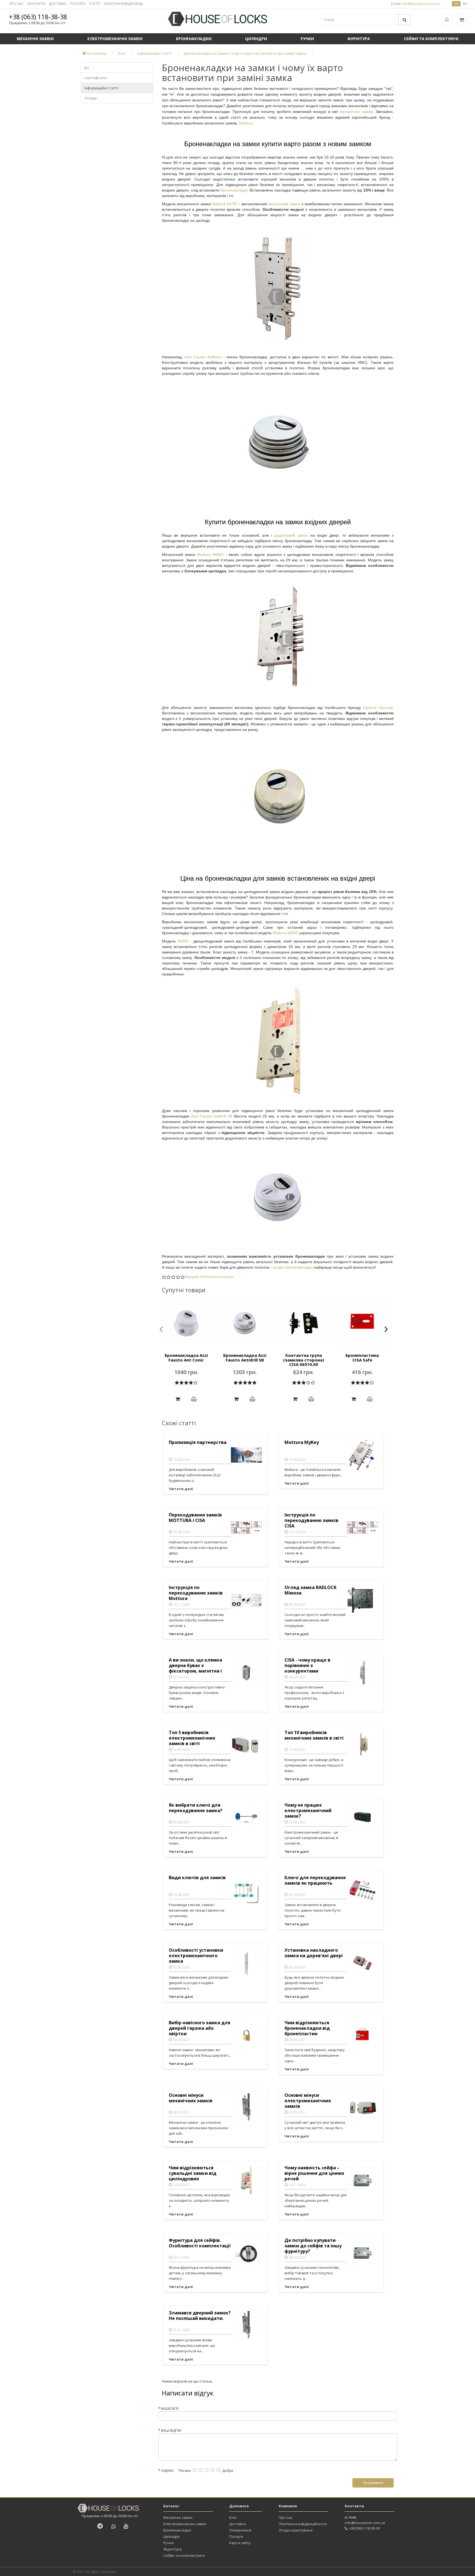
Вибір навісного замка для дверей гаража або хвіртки (200, 2028)
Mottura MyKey (302, 1442)
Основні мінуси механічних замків (191, 2098)
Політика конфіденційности (303, 2524)
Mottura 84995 (285, 933)
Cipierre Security (378, 708)
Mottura (246, 123)
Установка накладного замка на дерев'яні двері (314, 1953)
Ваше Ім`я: (170, 2409)
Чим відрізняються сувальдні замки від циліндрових (193, 2173)
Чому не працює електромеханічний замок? (308, 1811)
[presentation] (161, 1330)
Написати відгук (219, 1277)
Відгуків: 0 (194, 1277)
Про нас (286, 2517)
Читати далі (181, 1489)
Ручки (307, 39)
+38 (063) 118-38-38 (38, 17)
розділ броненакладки (293, 1267)
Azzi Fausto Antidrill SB (212, 1116)
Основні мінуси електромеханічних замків (308, 2101)
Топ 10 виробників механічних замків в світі (314, 1735)
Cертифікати (96, 78)
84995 (184, 941)
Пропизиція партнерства (198, 1442)
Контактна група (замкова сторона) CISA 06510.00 (304, 1360)
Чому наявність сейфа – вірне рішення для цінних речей (314, 2173)
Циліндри (256, 39)
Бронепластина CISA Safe (362, 1358)
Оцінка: (168, 2471)
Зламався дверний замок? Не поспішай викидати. (200, 2316)
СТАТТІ (95, 4)
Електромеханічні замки (115, 39)
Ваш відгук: (171, 2431)
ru (465, 4)
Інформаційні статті (101, 88)
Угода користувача (296, 2530)
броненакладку (234, 190)
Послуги (236, 2536)
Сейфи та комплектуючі (431, 39)
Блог (233, 2517)
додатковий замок (292, 535)
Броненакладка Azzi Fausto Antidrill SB (245, 1358)
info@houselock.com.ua (365, 2523)
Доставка (238, 2524)
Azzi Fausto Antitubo (203, 357)
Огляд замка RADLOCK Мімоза (310, 1590)
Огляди (91, 98)
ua (456, 4)
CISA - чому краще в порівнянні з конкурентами (307, 1666)
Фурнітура (359, 39)
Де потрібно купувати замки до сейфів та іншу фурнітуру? (313, 2246)
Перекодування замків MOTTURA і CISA (195, 1518)
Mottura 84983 (211, 554)
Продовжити (373, 2483)
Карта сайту (240, 2543)
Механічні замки (35, 39)
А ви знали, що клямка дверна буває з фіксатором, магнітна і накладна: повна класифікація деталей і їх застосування (199, 1666)
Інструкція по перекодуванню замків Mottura (196, 1593)
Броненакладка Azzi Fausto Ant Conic (186, 1358)
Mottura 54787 (225, 204)
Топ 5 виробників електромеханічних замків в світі (192, 1738)
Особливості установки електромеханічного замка (196, 1956)
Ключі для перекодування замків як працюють (315, 1880)
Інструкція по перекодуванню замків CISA (311, 1520)
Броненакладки (194, 39)
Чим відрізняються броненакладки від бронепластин (307, 2028)
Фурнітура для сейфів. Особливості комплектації (200, 2243)
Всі (87, 68)
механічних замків (356, 112)
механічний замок (284, 204)
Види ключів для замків (197, 1878)
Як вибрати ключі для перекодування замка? (196, 1808)
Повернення (240, 2530)
